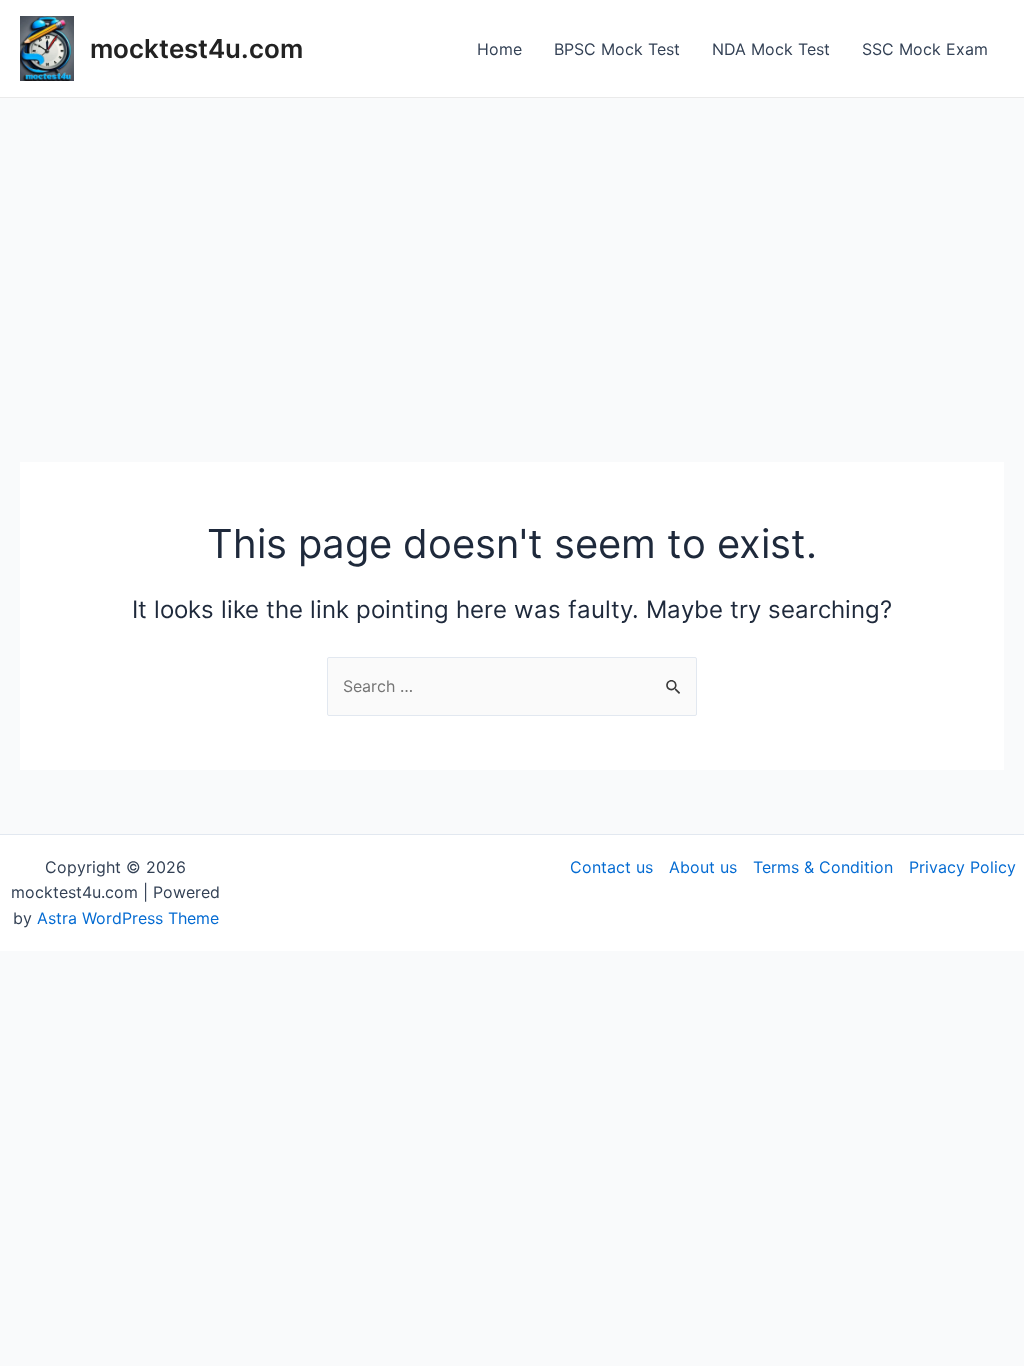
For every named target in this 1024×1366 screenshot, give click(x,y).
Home (499, 49)
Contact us (611, 867)
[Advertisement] (512, 248)
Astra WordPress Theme (128, 918)
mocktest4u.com (196, 48)
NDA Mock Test (771, 49)
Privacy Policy (962, 867)
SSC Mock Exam (925, 49)
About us (703, 867)
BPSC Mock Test (617, 49)
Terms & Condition (823, 867)
